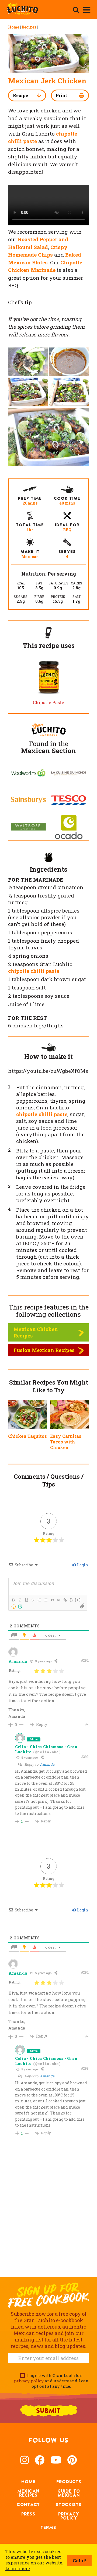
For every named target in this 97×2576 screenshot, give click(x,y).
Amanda (47, 1764)
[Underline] (26, 1600)
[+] (78, 1600)
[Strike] (33, 1600)
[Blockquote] (52, 1600)
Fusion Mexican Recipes (44, 1350)
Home (14, 27)
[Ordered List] (39, 1600)
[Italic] (20, 1600)
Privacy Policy (69, 2516)
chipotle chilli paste (34, 971)
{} (71, 1600)
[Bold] (13, 1600)
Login (82, 1565)
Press (28, 2514)
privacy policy (29, 2381)
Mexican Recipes (28, 2493)
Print (61, 95)
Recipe (20, 95)
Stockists (69, 2504)
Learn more (18, 2568)
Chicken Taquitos (27, 1436)
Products (69, 2482)
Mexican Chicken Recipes (36, 1332)
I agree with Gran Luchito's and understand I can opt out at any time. (51, 2381)
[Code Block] (58, 1600)
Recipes (29, 27)
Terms (48, 2527)
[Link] (65, 1600)
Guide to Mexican (69, 2493)
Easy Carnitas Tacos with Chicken (66, 1442)
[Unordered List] (46, 1600)
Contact (28, 2504)
